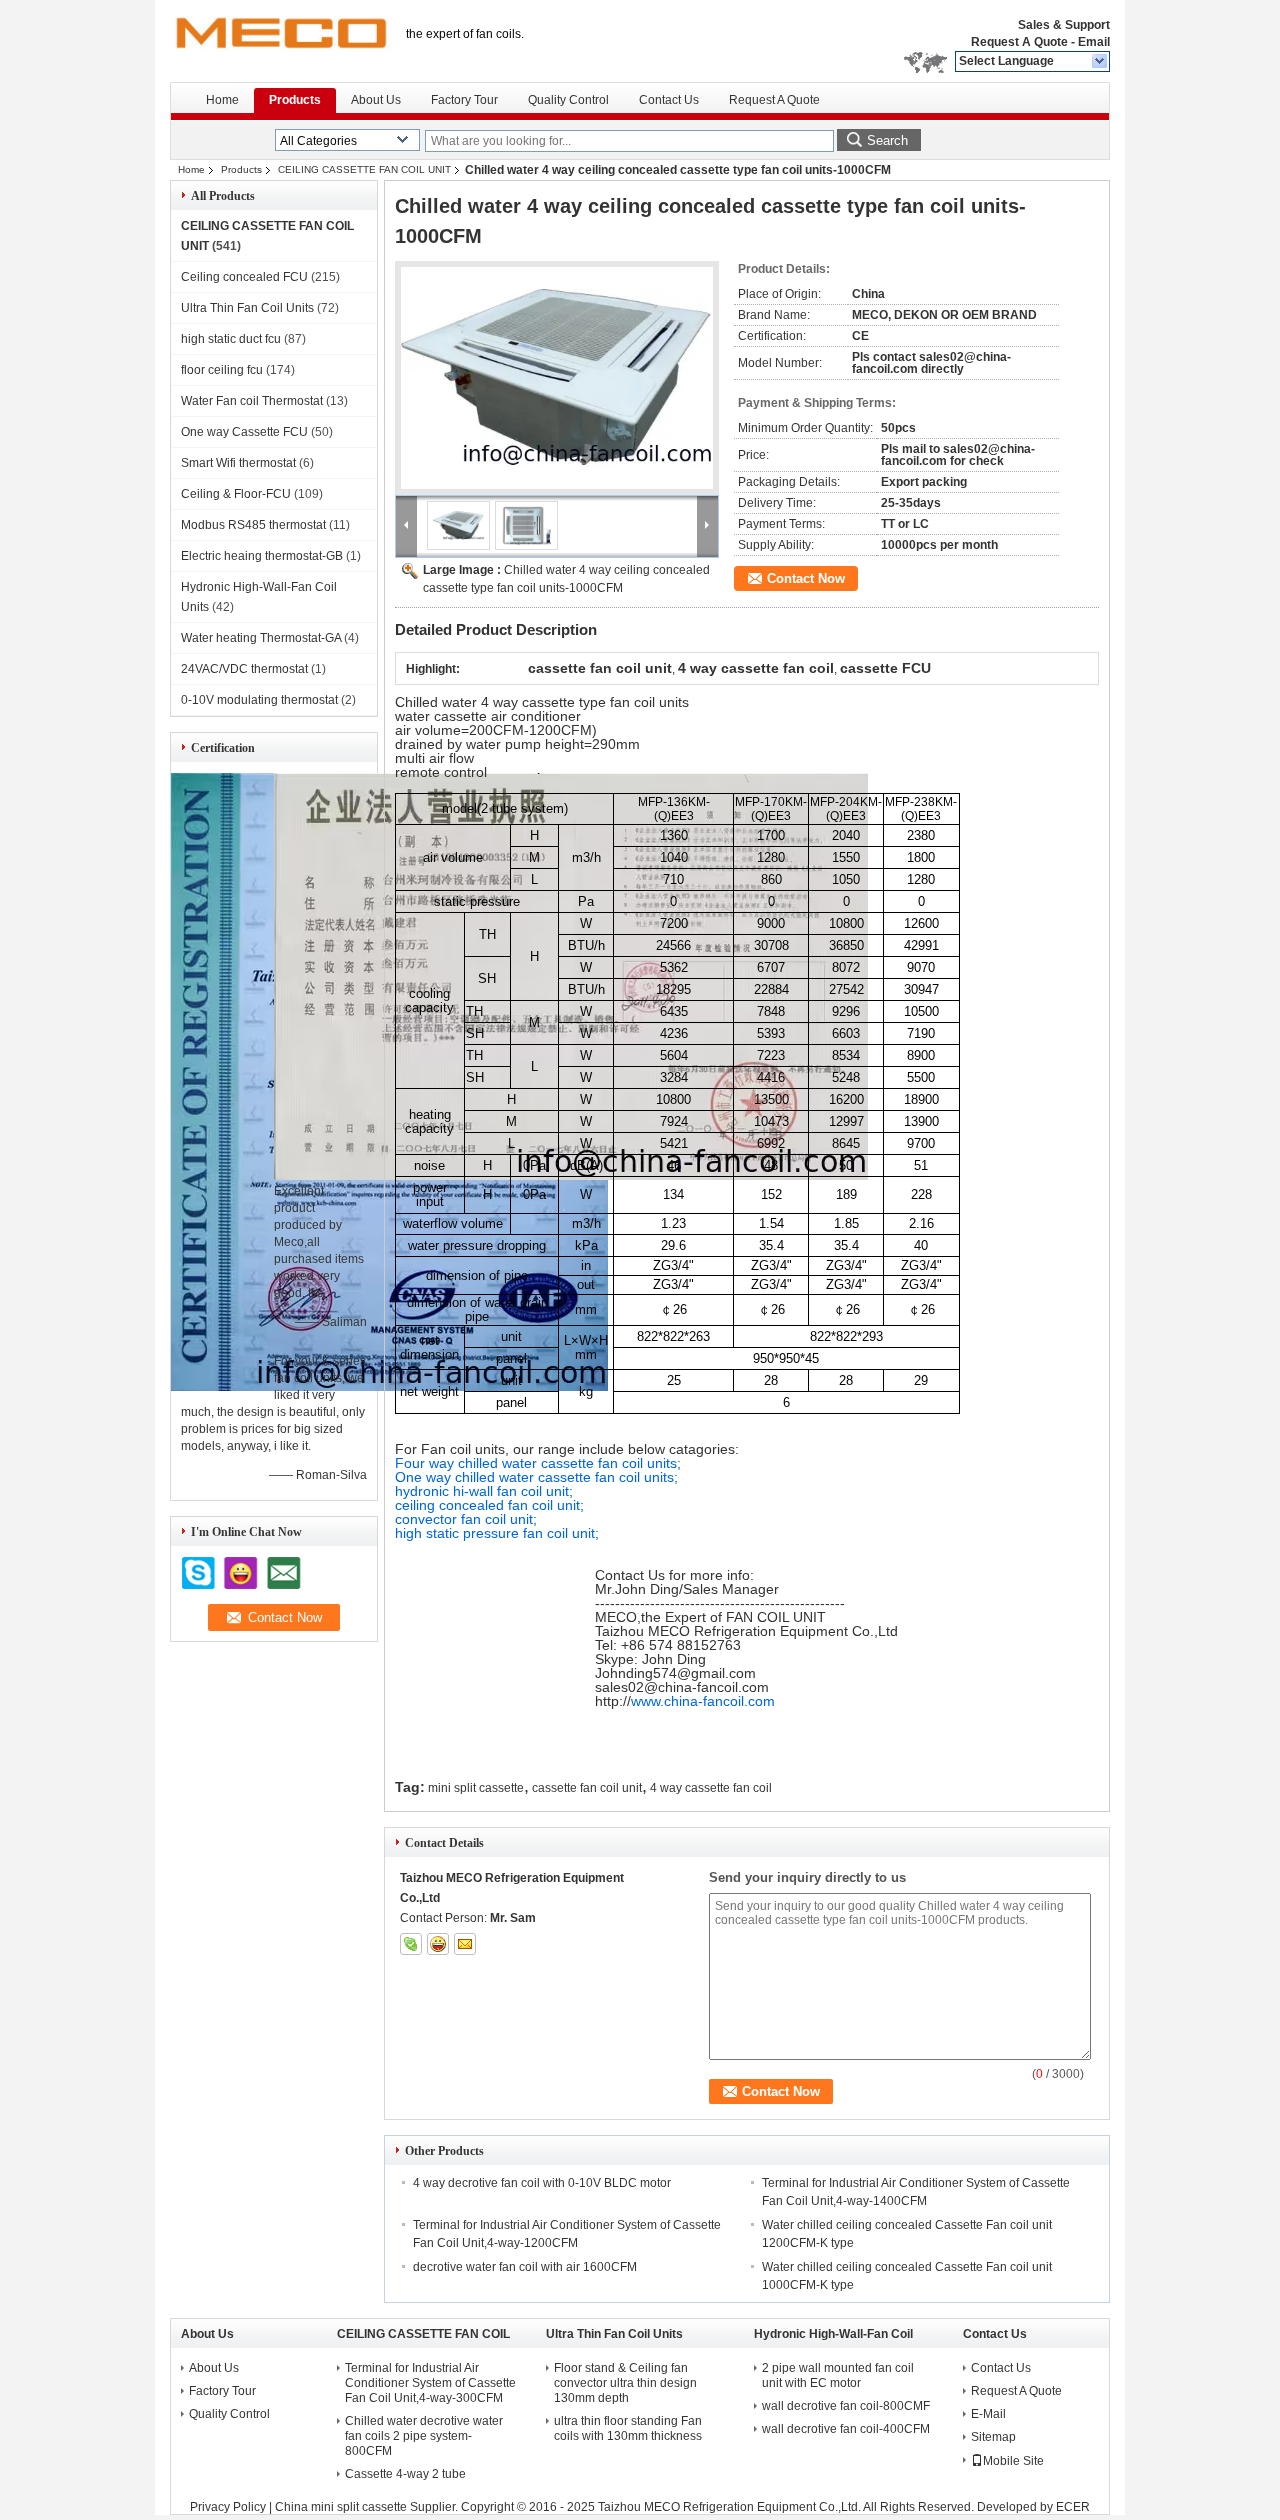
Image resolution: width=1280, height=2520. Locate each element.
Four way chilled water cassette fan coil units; (538, 1463)
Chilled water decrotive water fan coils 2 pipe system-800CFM (424, 2436)
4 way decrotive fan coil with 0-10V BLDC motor (542, 2183)
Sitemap (993, 2437)
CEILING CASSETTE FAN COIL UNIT (364, 169)
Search (887, 140)
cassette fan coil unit (587, 1788)
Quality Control (568, 100)
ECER (1073, 2507)
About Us (376, 100)
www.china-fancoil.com (703, 1701)
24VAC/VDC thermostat (244, 669)
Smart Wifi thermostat (238, 463)
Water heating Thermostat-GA (261, 638)
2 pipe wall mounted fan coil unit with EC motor (838, 2375)
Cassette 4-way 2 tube (405, 2474)
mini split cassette (476, 1788)
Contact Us (669, 100)
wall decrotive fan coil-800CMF (846, 2406)
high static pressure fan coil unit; (497, 1533)
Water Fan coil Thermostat (252, 401)
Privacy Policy (228, 2507)
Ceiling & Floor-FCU (236, 494)
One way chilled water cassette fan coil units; (536, 1477)
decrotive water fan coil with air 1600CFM (525, 2267)
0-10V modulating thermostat (259, 700)
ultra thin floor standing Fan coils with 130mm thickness (628, 2428)
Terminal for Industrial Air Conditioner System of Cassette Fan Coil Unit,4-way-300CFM (430, 2383)
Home (222, 100)
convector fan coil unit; (466, 1519)
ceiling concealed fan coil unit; (489, 1505)
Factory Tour (464, 100)
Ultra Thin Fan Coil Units (247, 308)
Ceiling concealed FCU (244, 277)
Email (1094, 42)
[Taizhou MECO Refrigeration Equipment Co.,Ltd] (1100, 62)
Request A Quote (1019, 42)
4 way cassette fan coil (711, 1788)
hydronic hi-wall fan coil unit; (484, 1491)
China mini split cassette (341, 2507)
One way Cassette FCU (244, 432)
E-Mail (988, 2414)
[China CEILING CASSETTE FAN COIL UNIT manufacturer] (280, 40)
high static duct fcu (231, 339)
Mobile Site (1013, 2461)
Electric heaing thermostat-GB (262, 556)
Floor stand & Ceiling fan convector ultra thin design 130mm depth (625, 2383)
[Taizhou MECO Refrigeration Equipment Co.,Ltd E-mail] (465, 1944)
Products (295, 100)
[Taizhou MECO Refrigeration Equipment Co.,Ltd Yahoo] (438, 1944)
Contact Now (806, 578)
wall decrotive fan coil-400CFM (846, 2429)
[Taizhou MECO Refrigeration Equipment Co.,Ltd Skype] (411, 1944)
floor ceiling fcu (222, 370)
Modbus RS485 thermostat (253, 525)
